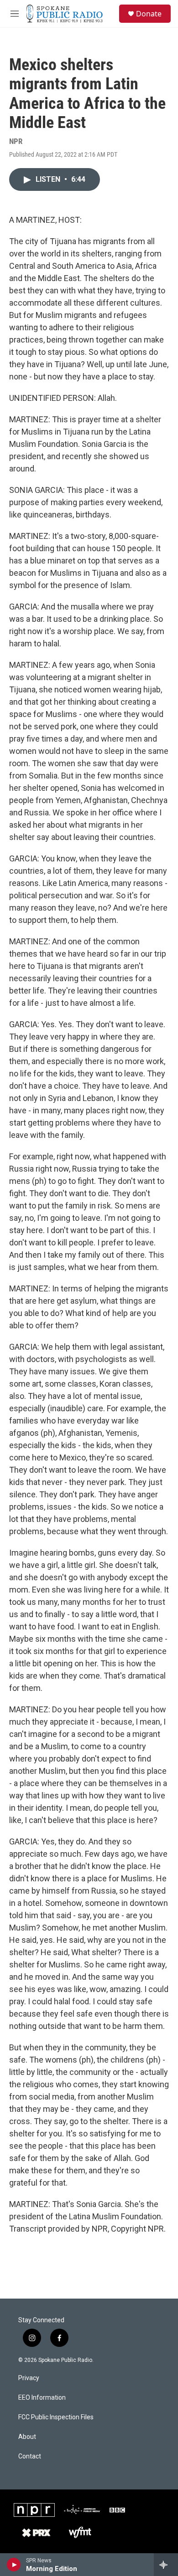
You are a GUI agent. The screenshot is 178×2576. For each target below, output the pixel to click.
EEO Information (42, 2398)
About (27, 2437)
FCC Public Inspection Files (56, 2417)
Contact (30, 2456)
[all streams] (166, 2565)
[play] (14, 2565)
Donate (149, 14)
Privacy (29, 2378)
